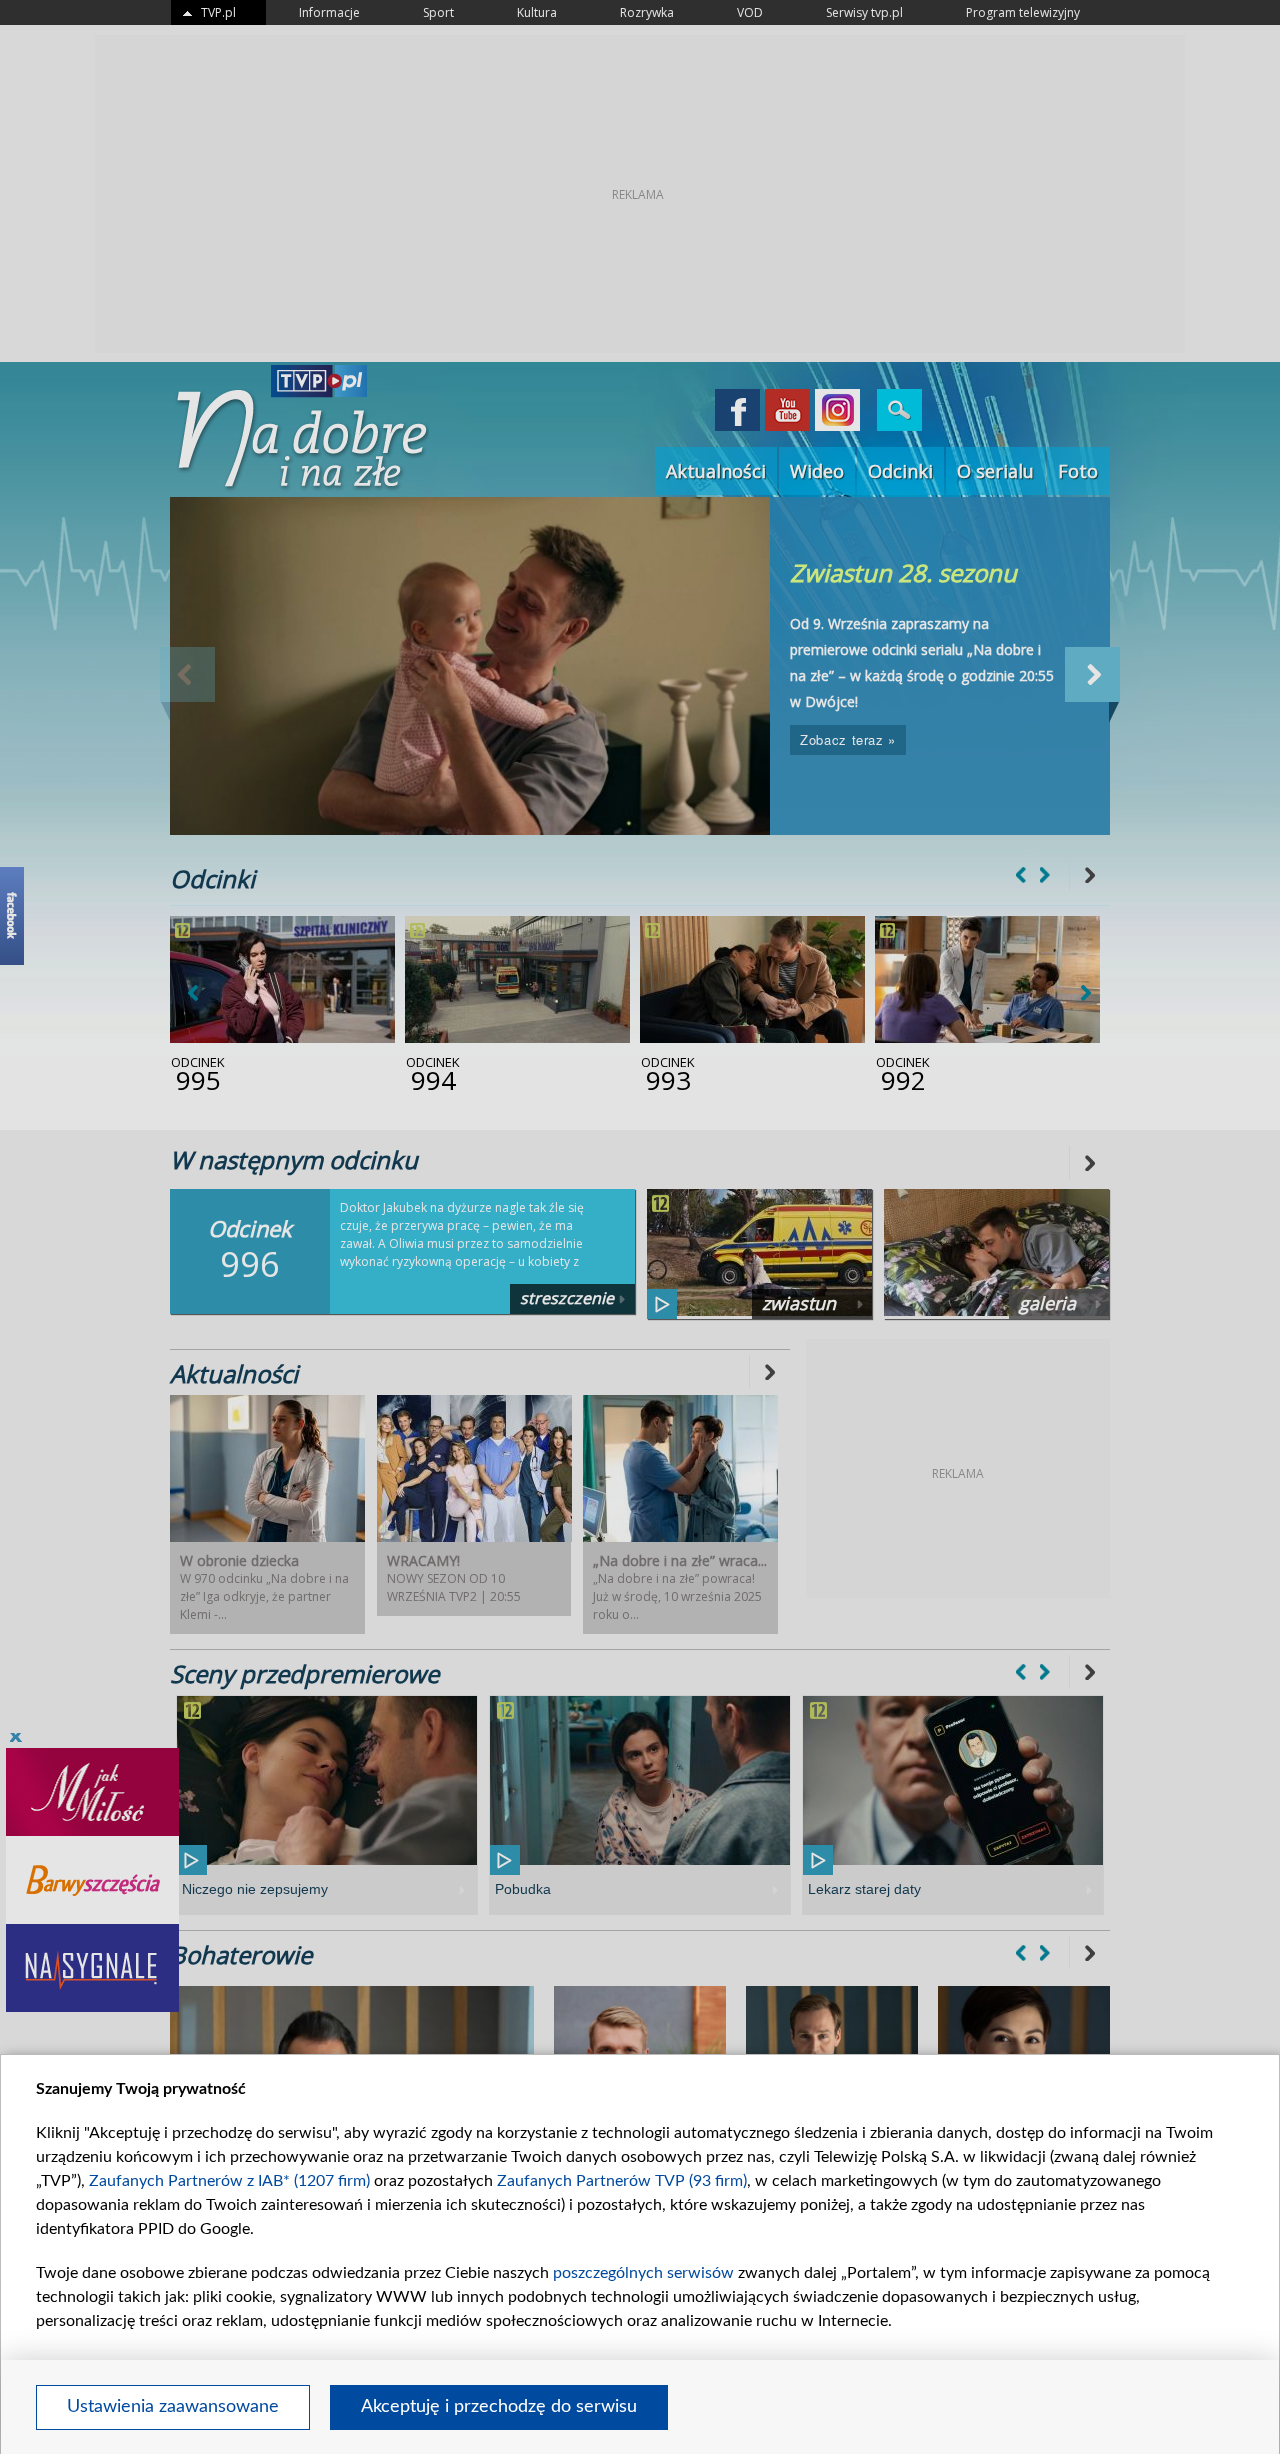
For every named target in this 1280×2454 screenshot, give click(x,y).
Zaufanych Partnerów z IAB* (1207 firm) (229, 2181)
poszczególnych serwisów (643, 2273)
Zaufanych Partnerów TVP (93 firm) (622, 2181)
